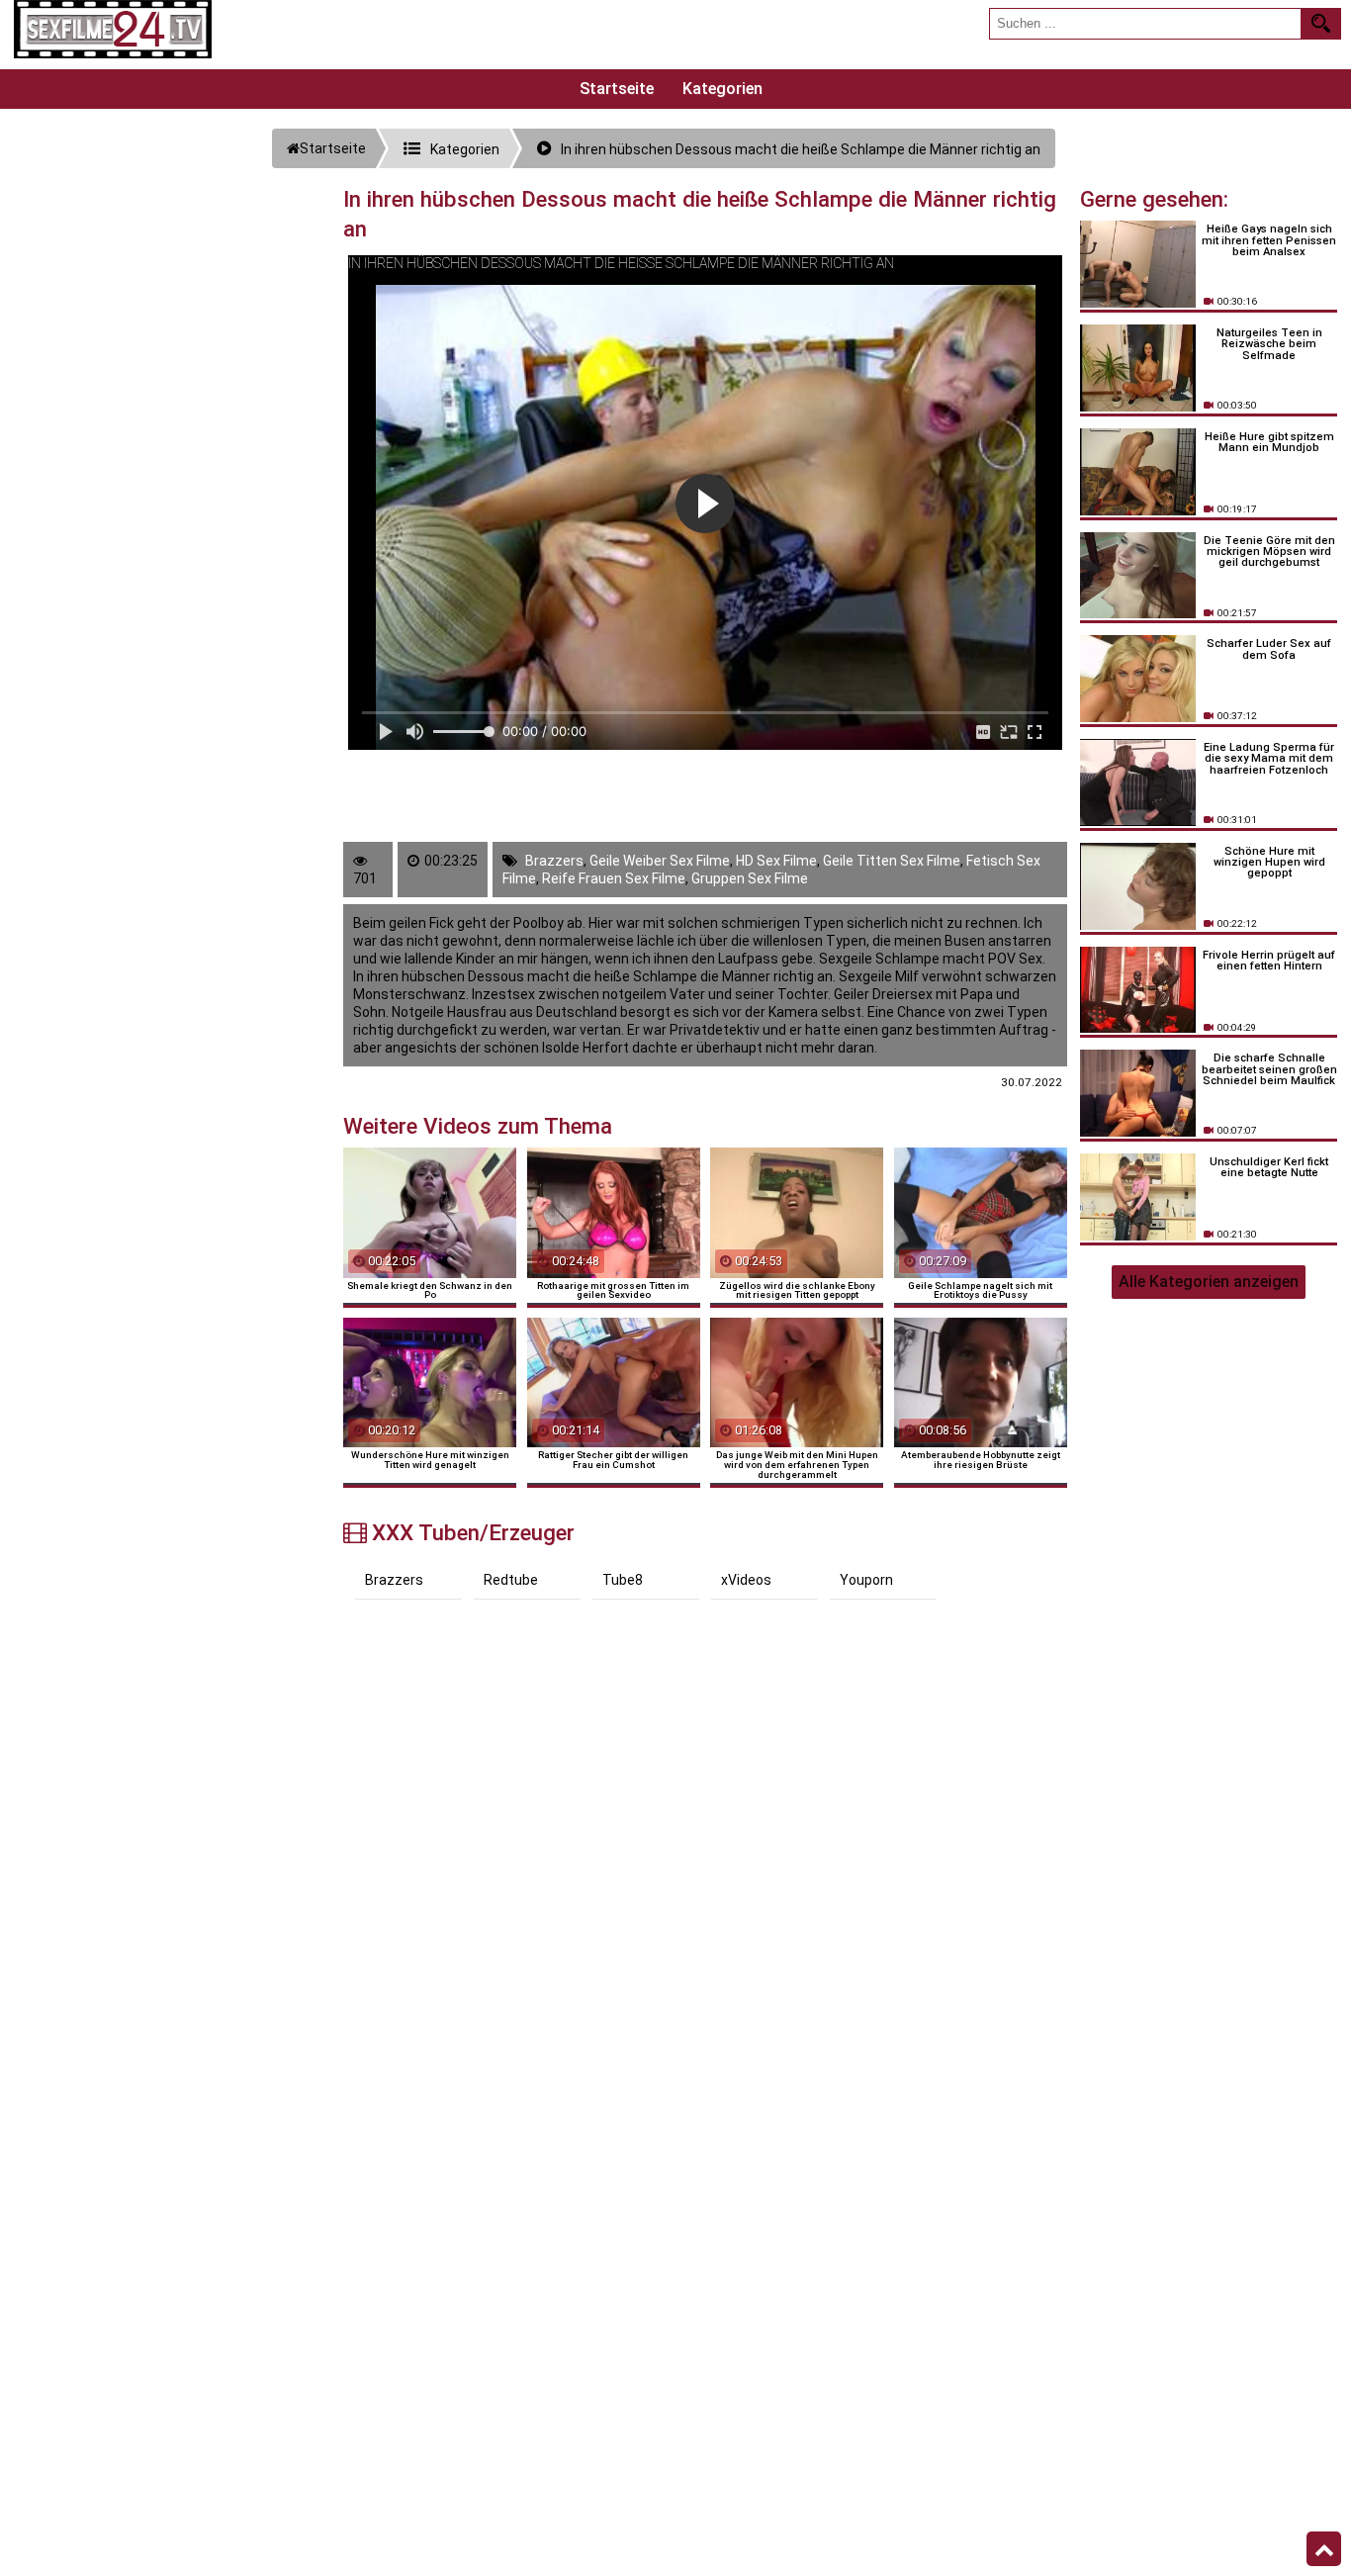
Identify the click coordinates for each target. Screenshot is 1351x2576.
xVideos (746, 1580)
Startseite (617, 89)
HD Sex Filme (776, 861)
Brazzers (554, 861)
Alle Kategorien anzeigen (1209, 1282)
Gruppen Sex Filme (750, 878)
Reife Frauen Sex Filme (614, 878)
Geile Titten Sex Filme (892, 861)
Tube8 (623, 1580)
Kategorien (722, 89)
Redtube (511, 1580)
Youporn (866, 1580)
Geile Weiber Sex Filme (660, 861)
